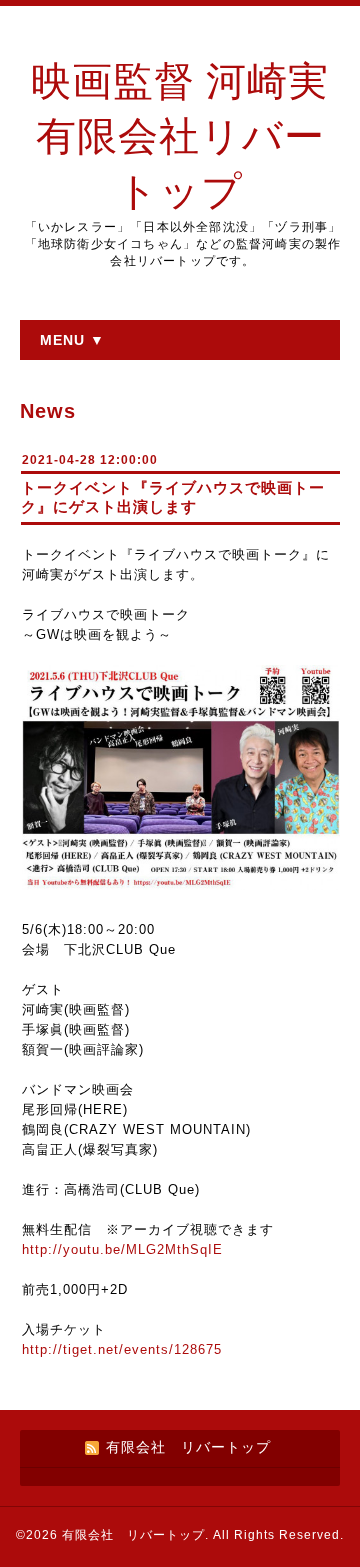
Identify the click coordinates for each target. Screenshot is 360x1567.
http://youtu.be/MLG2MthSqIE (122, 1249)
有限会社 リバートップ (133, 1535)
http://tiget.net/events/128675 (122, 1349)
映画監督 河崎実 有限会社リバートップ (180, 136)
